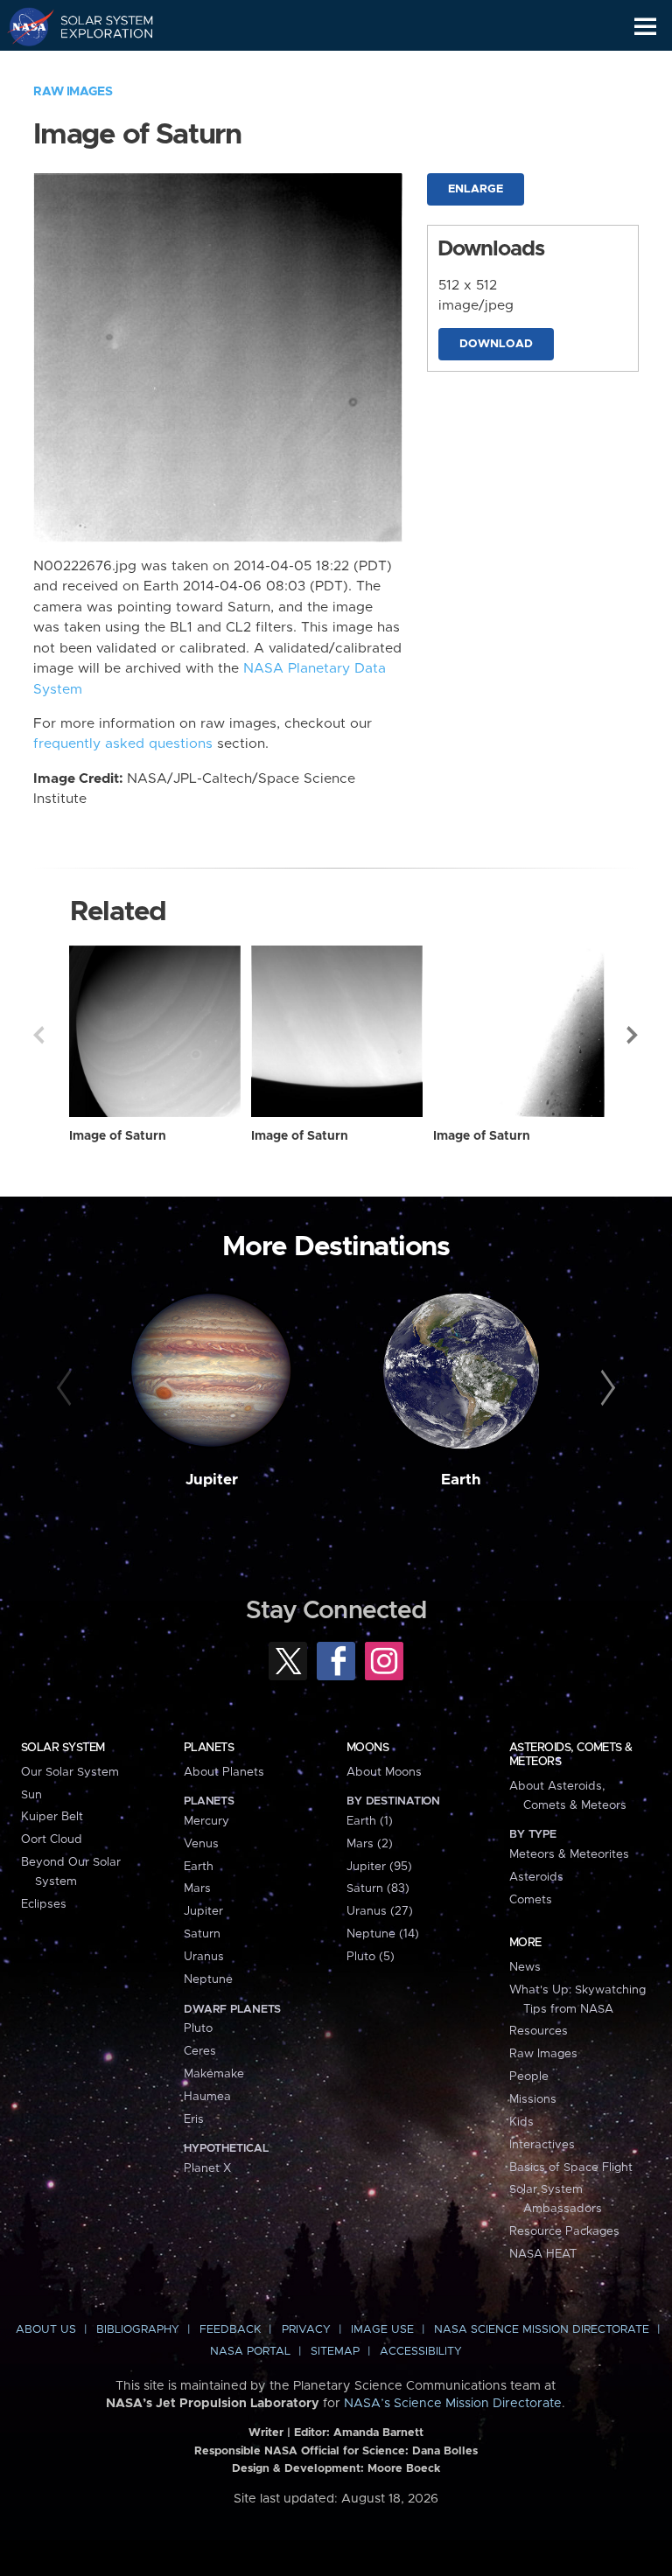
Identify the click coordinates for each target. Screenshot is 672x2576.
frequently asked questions (123, 744)
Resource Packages (564, 2231)
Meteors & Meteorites (569, 1854)
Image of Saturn (118, 1136)
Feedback (230, 2330)
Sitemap (335, 2352)
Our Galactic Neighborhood (97, 66)
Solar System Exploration (97, 26)
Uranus (204, 1957)
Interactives (542, 2145)
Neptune (208, 1979)
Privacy (306, 2330)
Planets (209, 1748)
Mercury (206, 1821)
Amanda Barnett (378, 2433)
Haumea (207, 2097)
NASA (23, 26)
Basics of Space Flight (571, 2168)
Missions (533, 2099)
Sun (31, 1795)
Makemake (214, 2074)
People (529, 2077)
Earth (461, 1480)
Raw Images (73, 92)
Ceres (200, 2051)
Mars (197, 1888)
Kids (521, 2122)
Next (633, 1035)
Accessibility (421, 2352)
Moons (367, 1748)
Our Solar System (70, 1772)
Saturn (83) (378, 1888)
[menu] (645, 27)
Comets (531, 1900)
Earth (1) (370, 1821)
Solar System (63, 1748)
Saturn (202, 1934)
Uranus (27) (380, 1911)
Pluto (198, 2028)
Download (496, 344)
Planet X (207, 2168)
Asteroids (536, 1877)
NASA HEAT (543, 2254)
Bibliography (138, 2330)
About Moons (384, 1772)
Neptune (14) (383, 1934)
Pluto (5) (371, 1957)
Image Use (382, 2330)
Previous (38, 1035)
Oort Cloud (52, 1840)
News (525, 1967)
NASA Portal (250, 2352)
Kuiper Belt (52, 1817)
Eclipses (44, 1904)
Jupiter (212, 1480)
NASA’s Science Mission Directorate (453, 2404)
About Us (46, 2330)
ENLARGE (476, 189)
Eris (194, 2119)
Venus (201, 1844)
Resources (539, 2031)
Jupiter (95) (379, 1867)
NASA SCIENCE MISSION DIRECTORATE (542, 2330)
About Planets (224, 1772)
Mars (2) (370, 1844)
